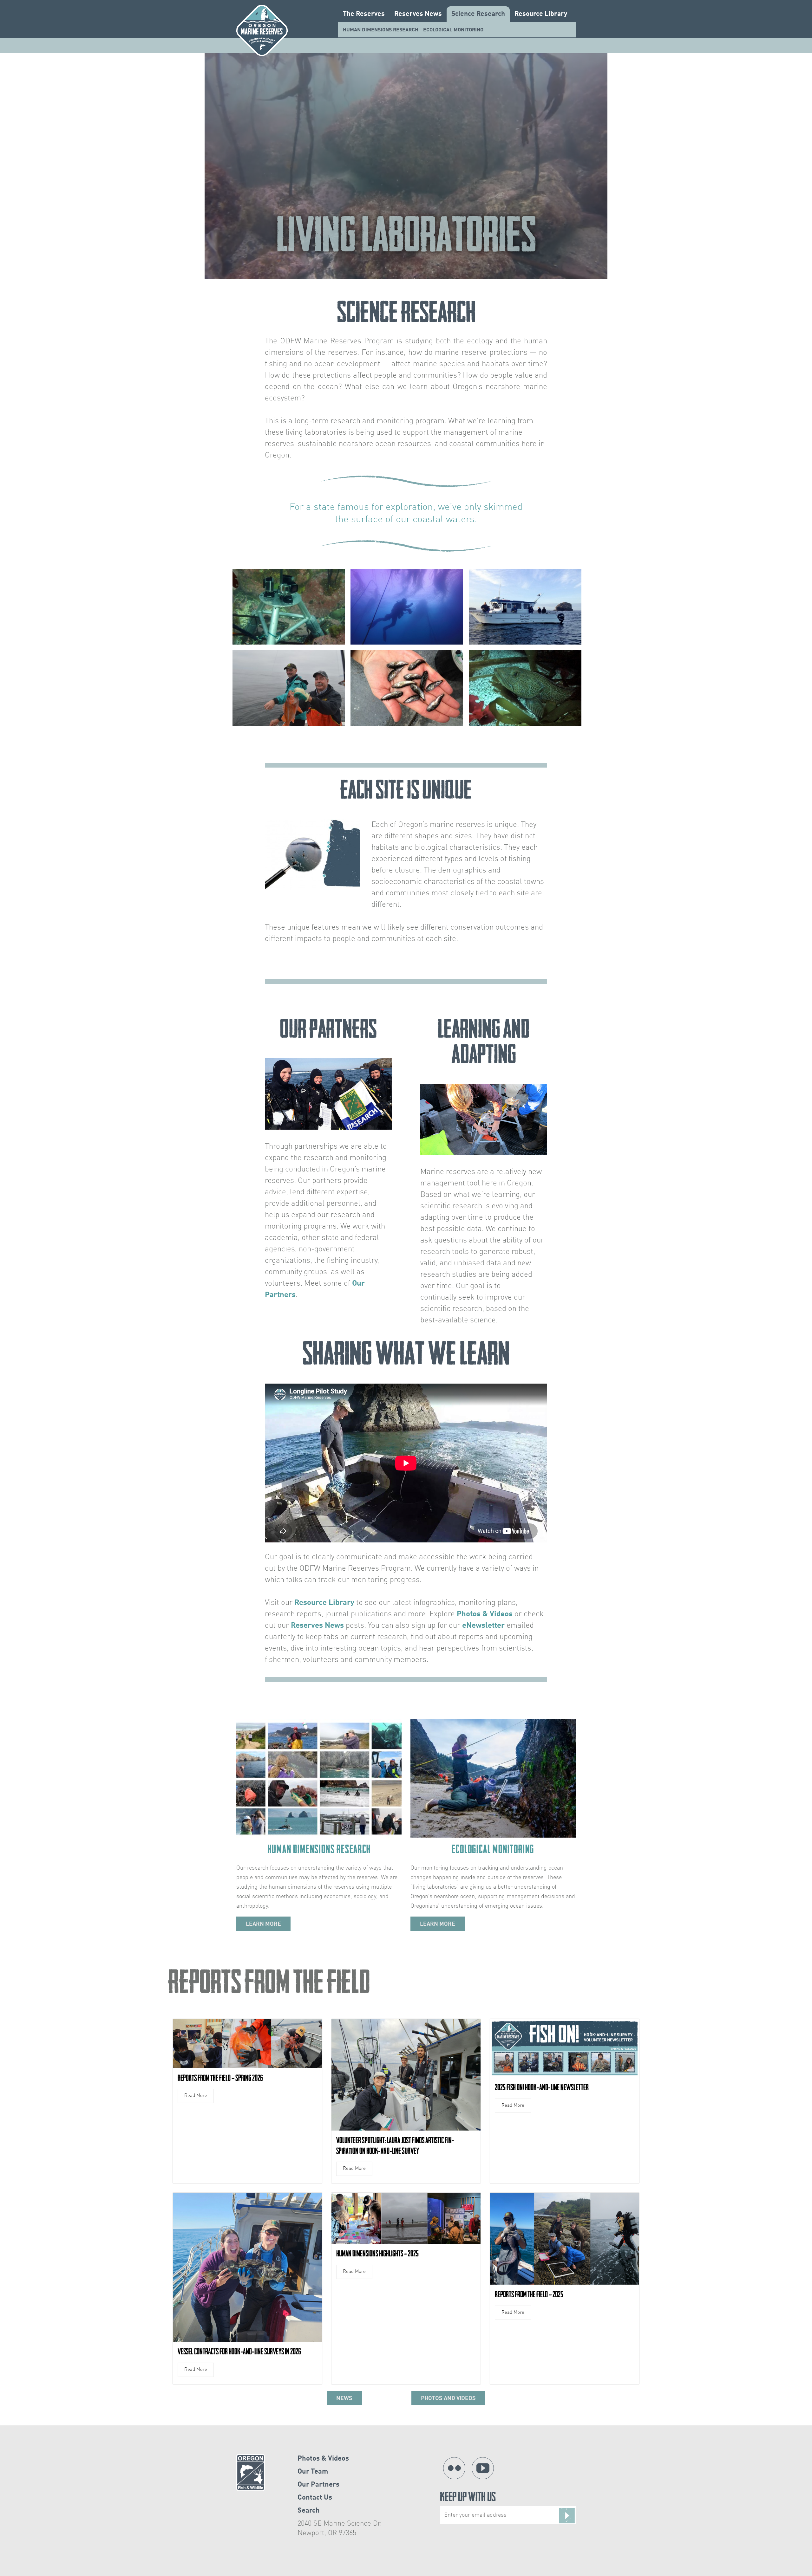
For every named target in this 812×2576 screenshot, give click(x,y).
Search (309, 2511)
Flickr (454, 2468)
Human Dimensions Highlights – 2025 (377, 2254)
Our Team (313, 2472)
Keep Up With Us (468, 2498)
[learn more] (319, 1778)
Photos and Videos (448, 2398)
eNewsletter (483, 1626)
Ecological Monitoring (453, 30)
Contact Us (315, 2498)
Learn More (263, 1924)
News (344, 2398)
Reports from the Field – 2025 (529, 2294)
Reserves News (418, 14)
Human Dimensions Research (381, 30)
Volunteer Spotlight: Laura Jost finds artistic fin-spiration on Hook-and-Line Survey (395, 2146)
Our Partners (318, 2485)
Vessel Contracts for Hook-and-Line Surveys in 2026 (239, 2352)
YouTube (483, 2468)
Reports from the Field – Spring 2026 (220, 2078)
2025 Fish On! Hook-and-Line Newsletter (542, 2087)
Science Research (478, 14)
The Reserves (364, 14)
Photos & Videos (485, 1614)
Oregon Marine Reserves (262, 30)
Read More (196, 2096)
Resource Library (541, 14)
